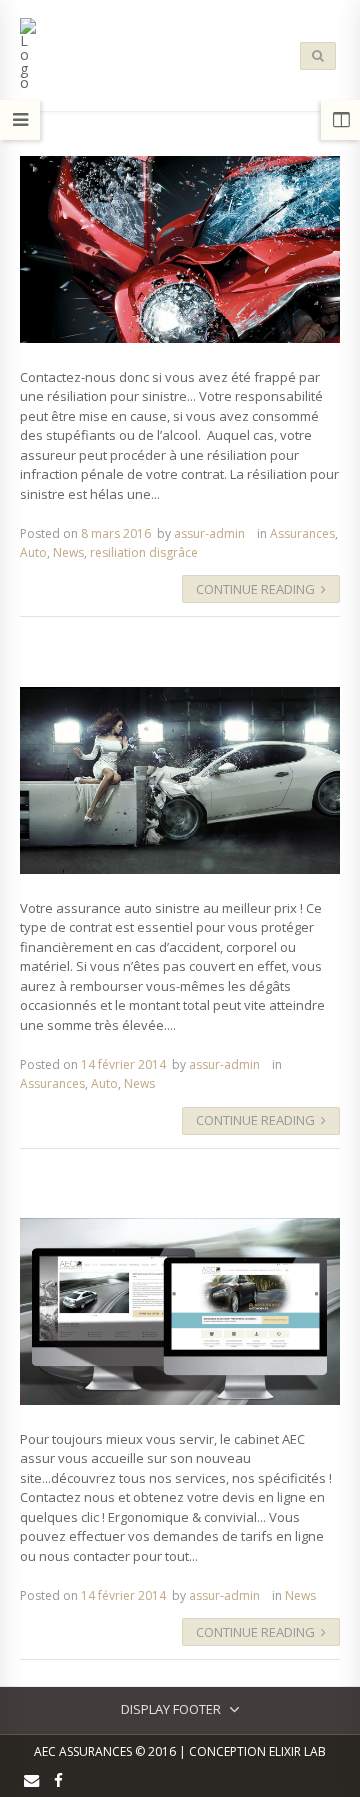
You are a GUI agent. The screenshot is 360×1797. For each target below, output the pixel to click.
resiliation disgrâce (144, 552)
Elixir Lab (297, 1751)
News (68, 552)
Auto (33, 552)
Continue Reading (255, 589)
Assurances (302, 533)
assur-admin (209, 533)
